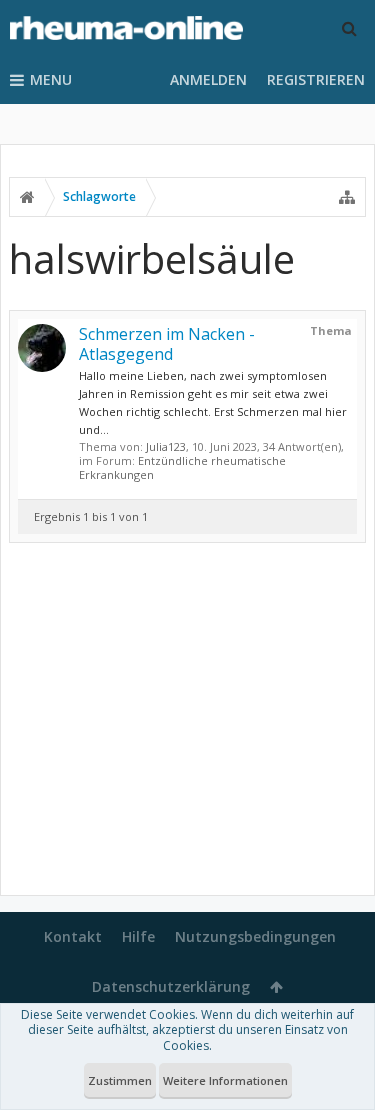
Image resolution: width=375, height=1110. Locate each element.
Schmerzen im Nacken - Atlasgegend (167, 344)
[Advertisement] (187, 723)
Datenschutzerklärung (171, 986)
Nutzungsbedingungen (255, 936)
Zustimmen (120, 1080)
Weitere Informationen (225, 1080)
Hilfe (138, 936)
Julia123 (166, 446)
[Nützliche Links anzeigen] (347, 197)
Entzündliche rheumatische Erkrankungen (182, 467)
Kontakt (73, 936)
